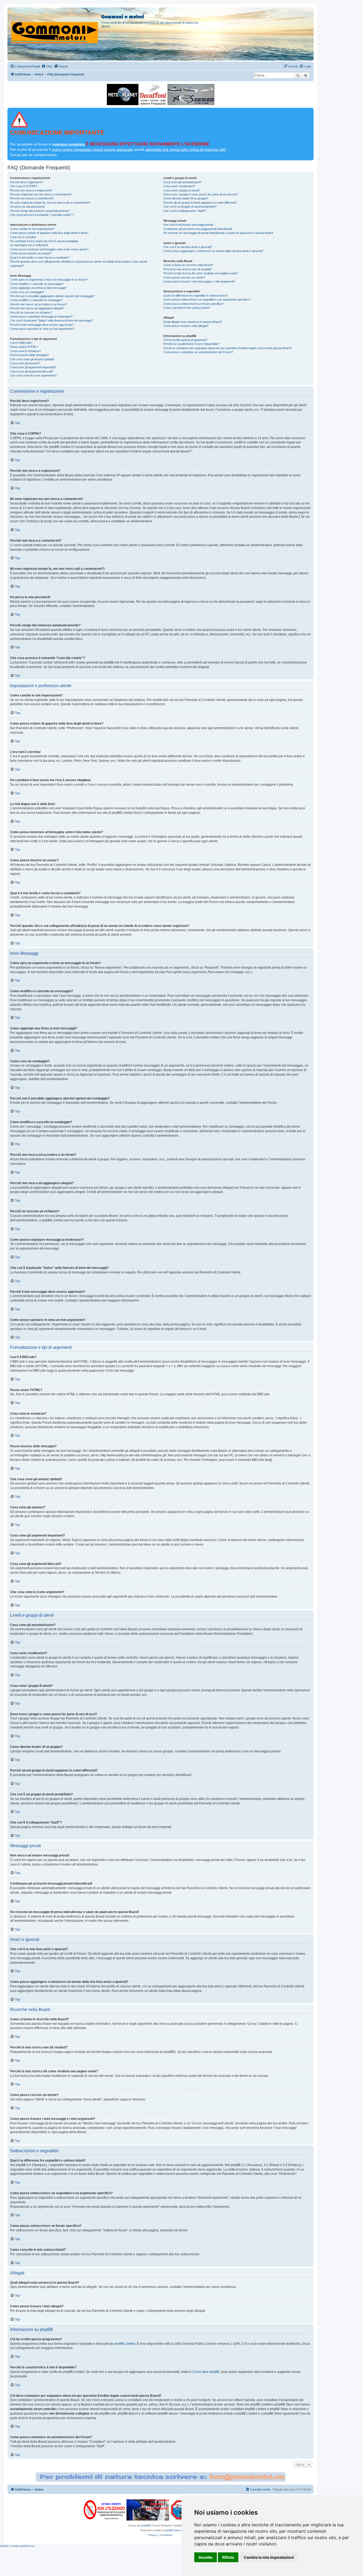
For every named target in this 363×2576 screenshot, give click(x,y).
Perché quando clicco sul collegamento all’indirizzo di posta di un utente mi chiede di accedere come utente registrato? (79, 264)
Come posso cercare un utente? (184, 277)
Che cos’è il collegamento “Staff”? (185, 211)
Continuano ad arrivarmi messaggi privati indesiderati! (198, 229)
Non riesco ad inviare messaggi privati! (188, 225)
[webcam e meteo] (123, 95)
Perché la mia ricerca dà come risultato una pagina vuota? (201, 273)
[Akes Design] (191, 95)
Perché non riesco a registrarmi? (31, 190)
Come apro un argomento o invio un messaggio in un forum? (49, 280)
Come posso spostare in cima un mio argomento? (42, 329)
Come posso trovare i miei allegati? (186, 326)
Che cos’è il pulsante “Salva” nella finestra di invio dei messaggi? (51, 320)
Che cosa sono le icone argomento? (33, 375)
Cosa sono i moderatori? (179, 186)
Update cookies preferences (17, 2546)
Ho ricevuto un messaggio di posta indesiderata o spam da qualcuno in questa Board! (218, 233)
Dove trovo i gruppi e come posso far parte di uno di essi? (201, 194)
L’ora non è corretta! (23, 237)
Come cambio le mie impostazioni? (32, 229)
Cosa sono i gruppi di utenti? (182, 190)
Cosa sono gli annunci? (25, 363)
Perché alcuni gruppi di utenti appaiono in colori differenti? (200, 203)
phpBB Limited (125, 2344)
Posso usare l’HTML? (24, 347)
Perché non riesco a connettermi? (32, 198)
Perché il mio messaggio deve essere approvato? (42, 325)
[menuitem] (47, 66)
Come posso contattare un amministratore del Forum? (198, 352)
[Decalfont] (153, 95)
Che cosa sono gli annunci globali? (32, 359)
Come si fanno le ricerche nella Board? (188, 265)
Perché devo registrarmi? (26, 182)
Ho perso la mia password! (27, 207)
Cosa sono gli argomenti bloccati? (32, 371)
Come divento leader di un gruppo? (186, 198)
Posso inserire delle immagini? (29, 355)
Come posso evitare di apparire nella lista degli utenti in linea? (49, 233)
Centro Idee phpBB (205, 2372)
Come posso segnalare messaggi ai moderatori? (41, 316)
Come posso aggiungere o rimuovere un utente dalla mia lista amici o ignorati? (213, 251)
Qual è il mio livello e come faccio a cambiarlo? (40, 258)
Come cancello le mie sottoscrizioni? (187, 308)
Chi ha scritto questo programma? (185, 340)
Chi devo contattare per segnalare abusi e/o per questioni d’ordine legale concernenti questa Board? (228, 348)
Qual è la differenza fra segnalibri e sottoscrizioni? (195, 296)
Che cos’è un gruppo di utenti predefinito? (190, 207)
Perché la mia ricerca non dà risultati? (188, 269)
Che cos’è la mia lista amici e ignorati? (188, 247)
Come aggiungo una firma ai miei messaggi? (38, 288)
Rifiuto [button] (228, 2557)
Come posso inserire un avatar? (31, 253)
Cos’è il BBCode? (21, 343)
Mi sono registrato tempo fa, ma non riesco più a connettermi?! (50, 203)
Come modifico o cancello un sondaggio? (36, 300)
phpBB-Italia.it (173, 2530)
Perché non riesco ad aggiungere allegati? (37, 308)
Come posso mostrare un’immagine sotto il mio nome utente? (49, 249)
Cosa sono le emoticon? (26, 351)
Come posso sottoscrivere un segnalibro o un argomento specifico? (207, 299)
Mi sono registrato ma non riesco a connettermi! (41, 194)
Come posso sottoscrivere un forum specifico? (194, 304)
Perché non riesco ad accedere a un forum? (39, 304)
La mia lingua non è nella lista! (29, 245)
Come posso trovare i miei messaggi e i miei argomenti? (199, 281)
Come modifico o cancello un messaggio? (37, 284)
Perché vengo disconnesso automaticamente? (40, 211)
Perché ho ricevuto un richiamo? (31, 313)
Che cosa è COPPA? (24, 186)
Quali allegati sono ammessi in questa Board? (193, 322)
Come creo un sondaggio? (27, 292)
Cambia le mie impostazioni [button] (269, 2557)
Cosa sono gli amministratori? (182, 182)
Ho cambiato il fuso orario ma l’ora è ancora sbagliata (44, 241)
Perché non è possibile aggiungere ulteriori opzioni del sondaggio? (52, 296)
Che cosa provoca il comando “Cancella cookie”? (42, 215)
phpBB (145, 2525)
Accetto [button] (206, 2557)
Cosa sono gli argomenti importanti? (33, 367)
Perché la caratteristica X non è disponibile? (191, 344)
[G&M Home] (55, 26)
